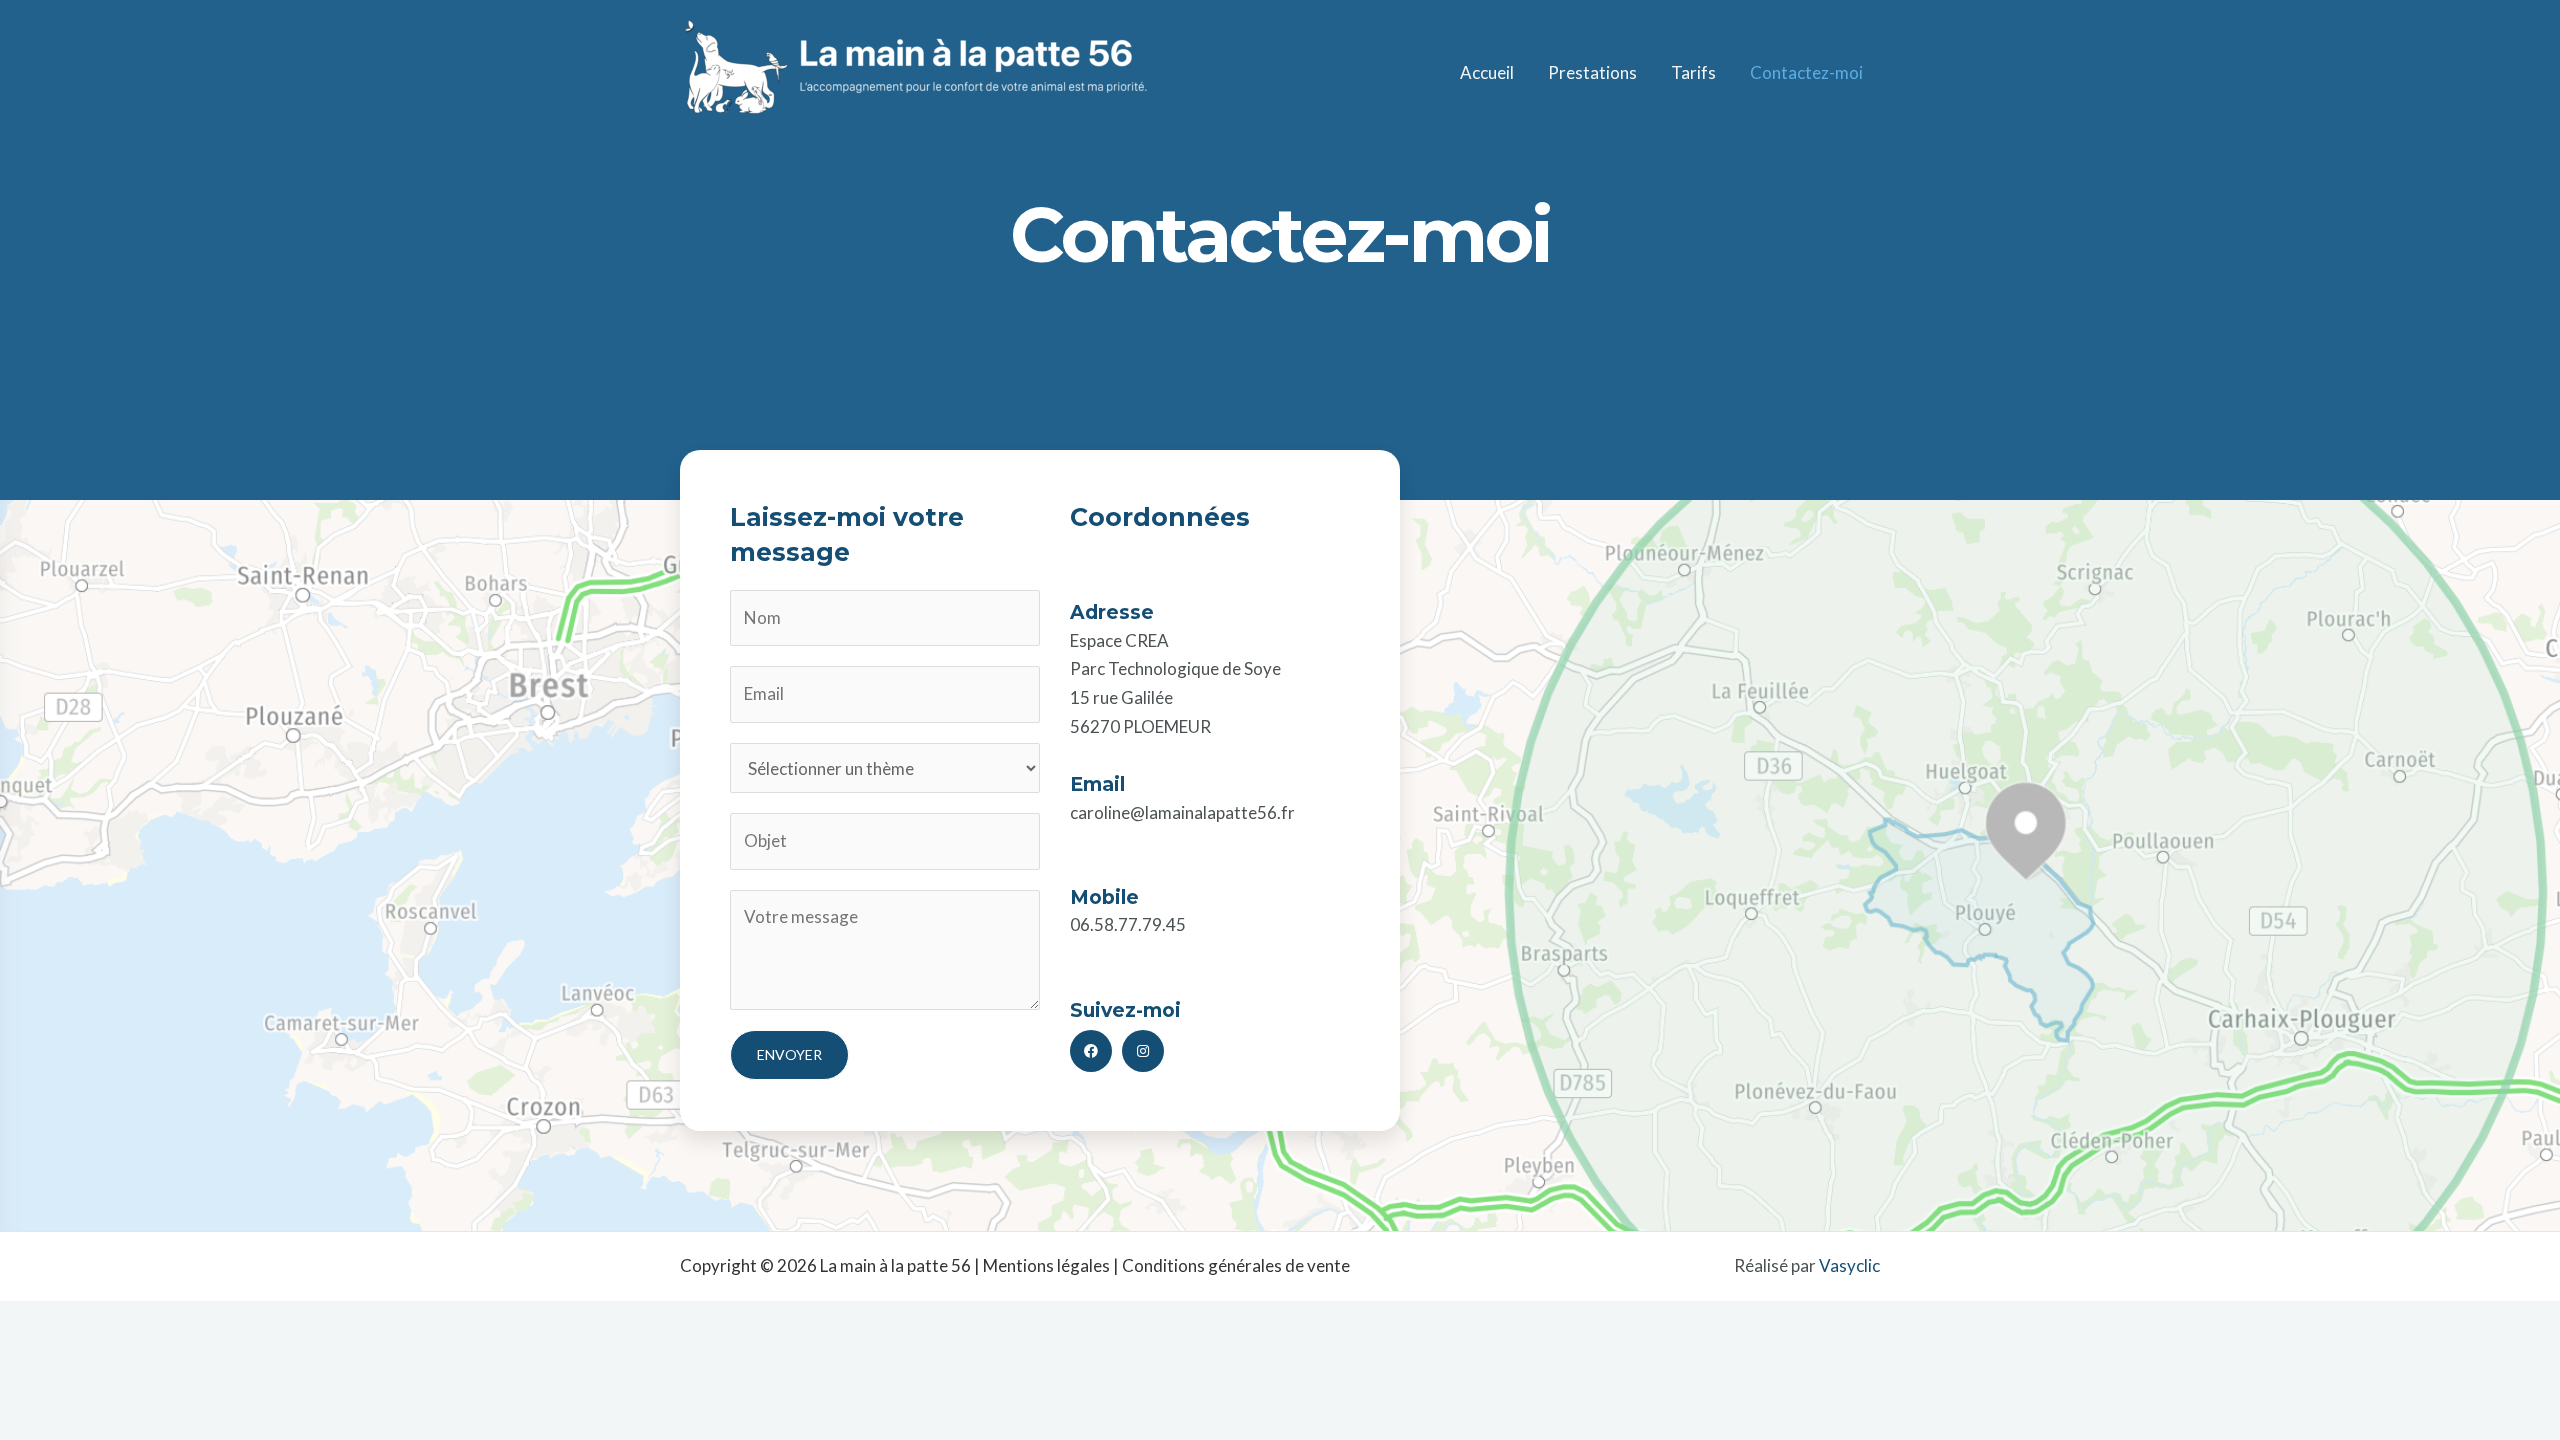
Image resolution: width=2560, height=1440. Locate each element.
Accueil (1487, 72)
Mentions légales (1046, 1265)
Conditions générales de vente (1236, 1265)
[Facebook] (1091, 1051)
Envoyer (789, 1054)
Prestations (1592, 72)
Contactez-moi (1806, 72)
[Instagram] (1143, 1051)
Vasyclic (1849, 1265)
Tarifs (1693, 72)
